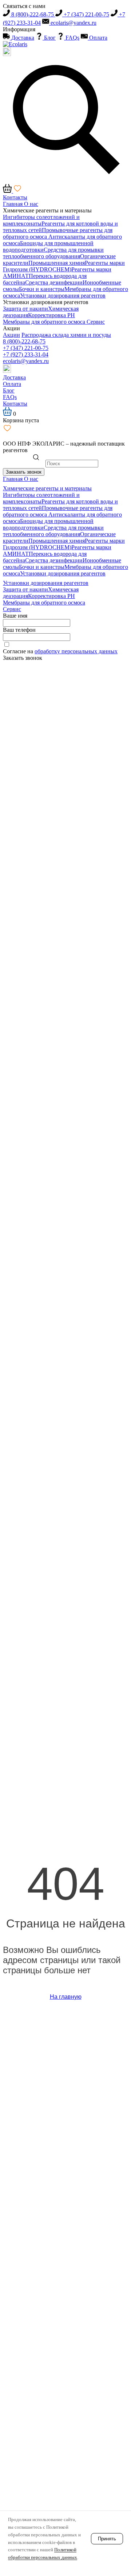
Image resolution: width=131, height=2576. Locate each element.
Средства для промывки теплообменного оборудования (53, 253)
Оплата (98, 38)
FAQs (72, 38)
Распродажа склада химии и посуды (66, 335)
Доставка (22, 38)
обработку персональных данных (76, 651)
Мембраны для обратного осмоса (45, 322)
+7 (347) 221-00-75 (86, 14)
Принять (107, 2539)
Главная (13, 204)
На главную (66, 1997)
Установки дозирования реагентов (63, 296)
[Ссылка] (7, 371)
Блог (49, 38)
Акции (11, 328)
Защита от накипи (25, 309)
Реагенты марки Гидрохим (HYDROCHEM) (64, 266)
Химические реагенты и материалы (47, 210)
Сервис (96, 322)
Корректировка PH (51, 315)
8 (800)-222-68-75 (33, 14)
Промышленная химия (57, 263)
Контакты (15, 197)
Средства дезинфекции (54, 282)
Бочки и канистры (42, 289)
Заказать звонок (24, 472)
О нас (31, 204)
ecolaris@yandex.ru (73, 23)
